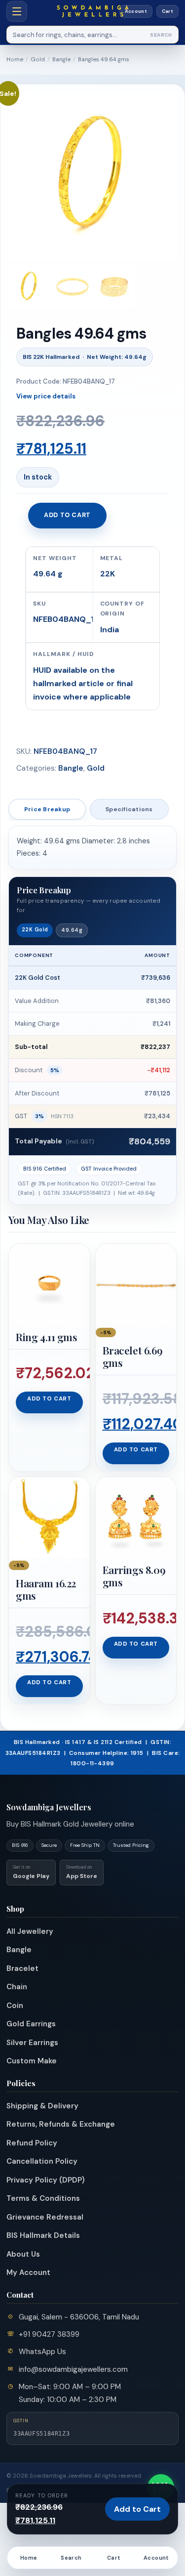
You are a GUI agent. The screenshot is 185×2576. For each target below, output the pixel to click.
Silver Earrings (32, 2043)
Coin (15, 2006)
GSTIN (21, 2421)
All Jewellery (30, 1931)
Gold (38, 60)
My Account (28, 2272)
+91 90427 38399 (49, 2334)
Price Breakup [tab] (47, 809)
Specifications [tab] (129, 809)
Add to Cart (137, 2509)
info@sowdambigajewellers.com (73, 2369)
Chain (17, 1987)
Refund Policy (32, 2143)
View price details (46, 396)
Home (15, 60)
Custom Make (32, 2061)
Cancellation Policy (42, 2161)
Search (161, 35)
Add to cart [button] (49, 1399)
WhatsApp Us (42, 2352)
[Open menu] (17, 11)
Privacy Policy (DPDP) (46, 2180)
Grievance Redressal (45, 2217)
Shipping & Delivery (42, 2106)
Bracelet (22, 1968)
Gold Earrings (31, 2024)
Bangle (61, 60)
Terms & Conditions (43, 2198)
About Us (23, 2254)
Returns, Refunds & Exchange (61, 2124)
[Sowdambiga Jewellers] (92, 11)
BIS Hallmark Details (43, 2235)
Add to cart (67, 515)
